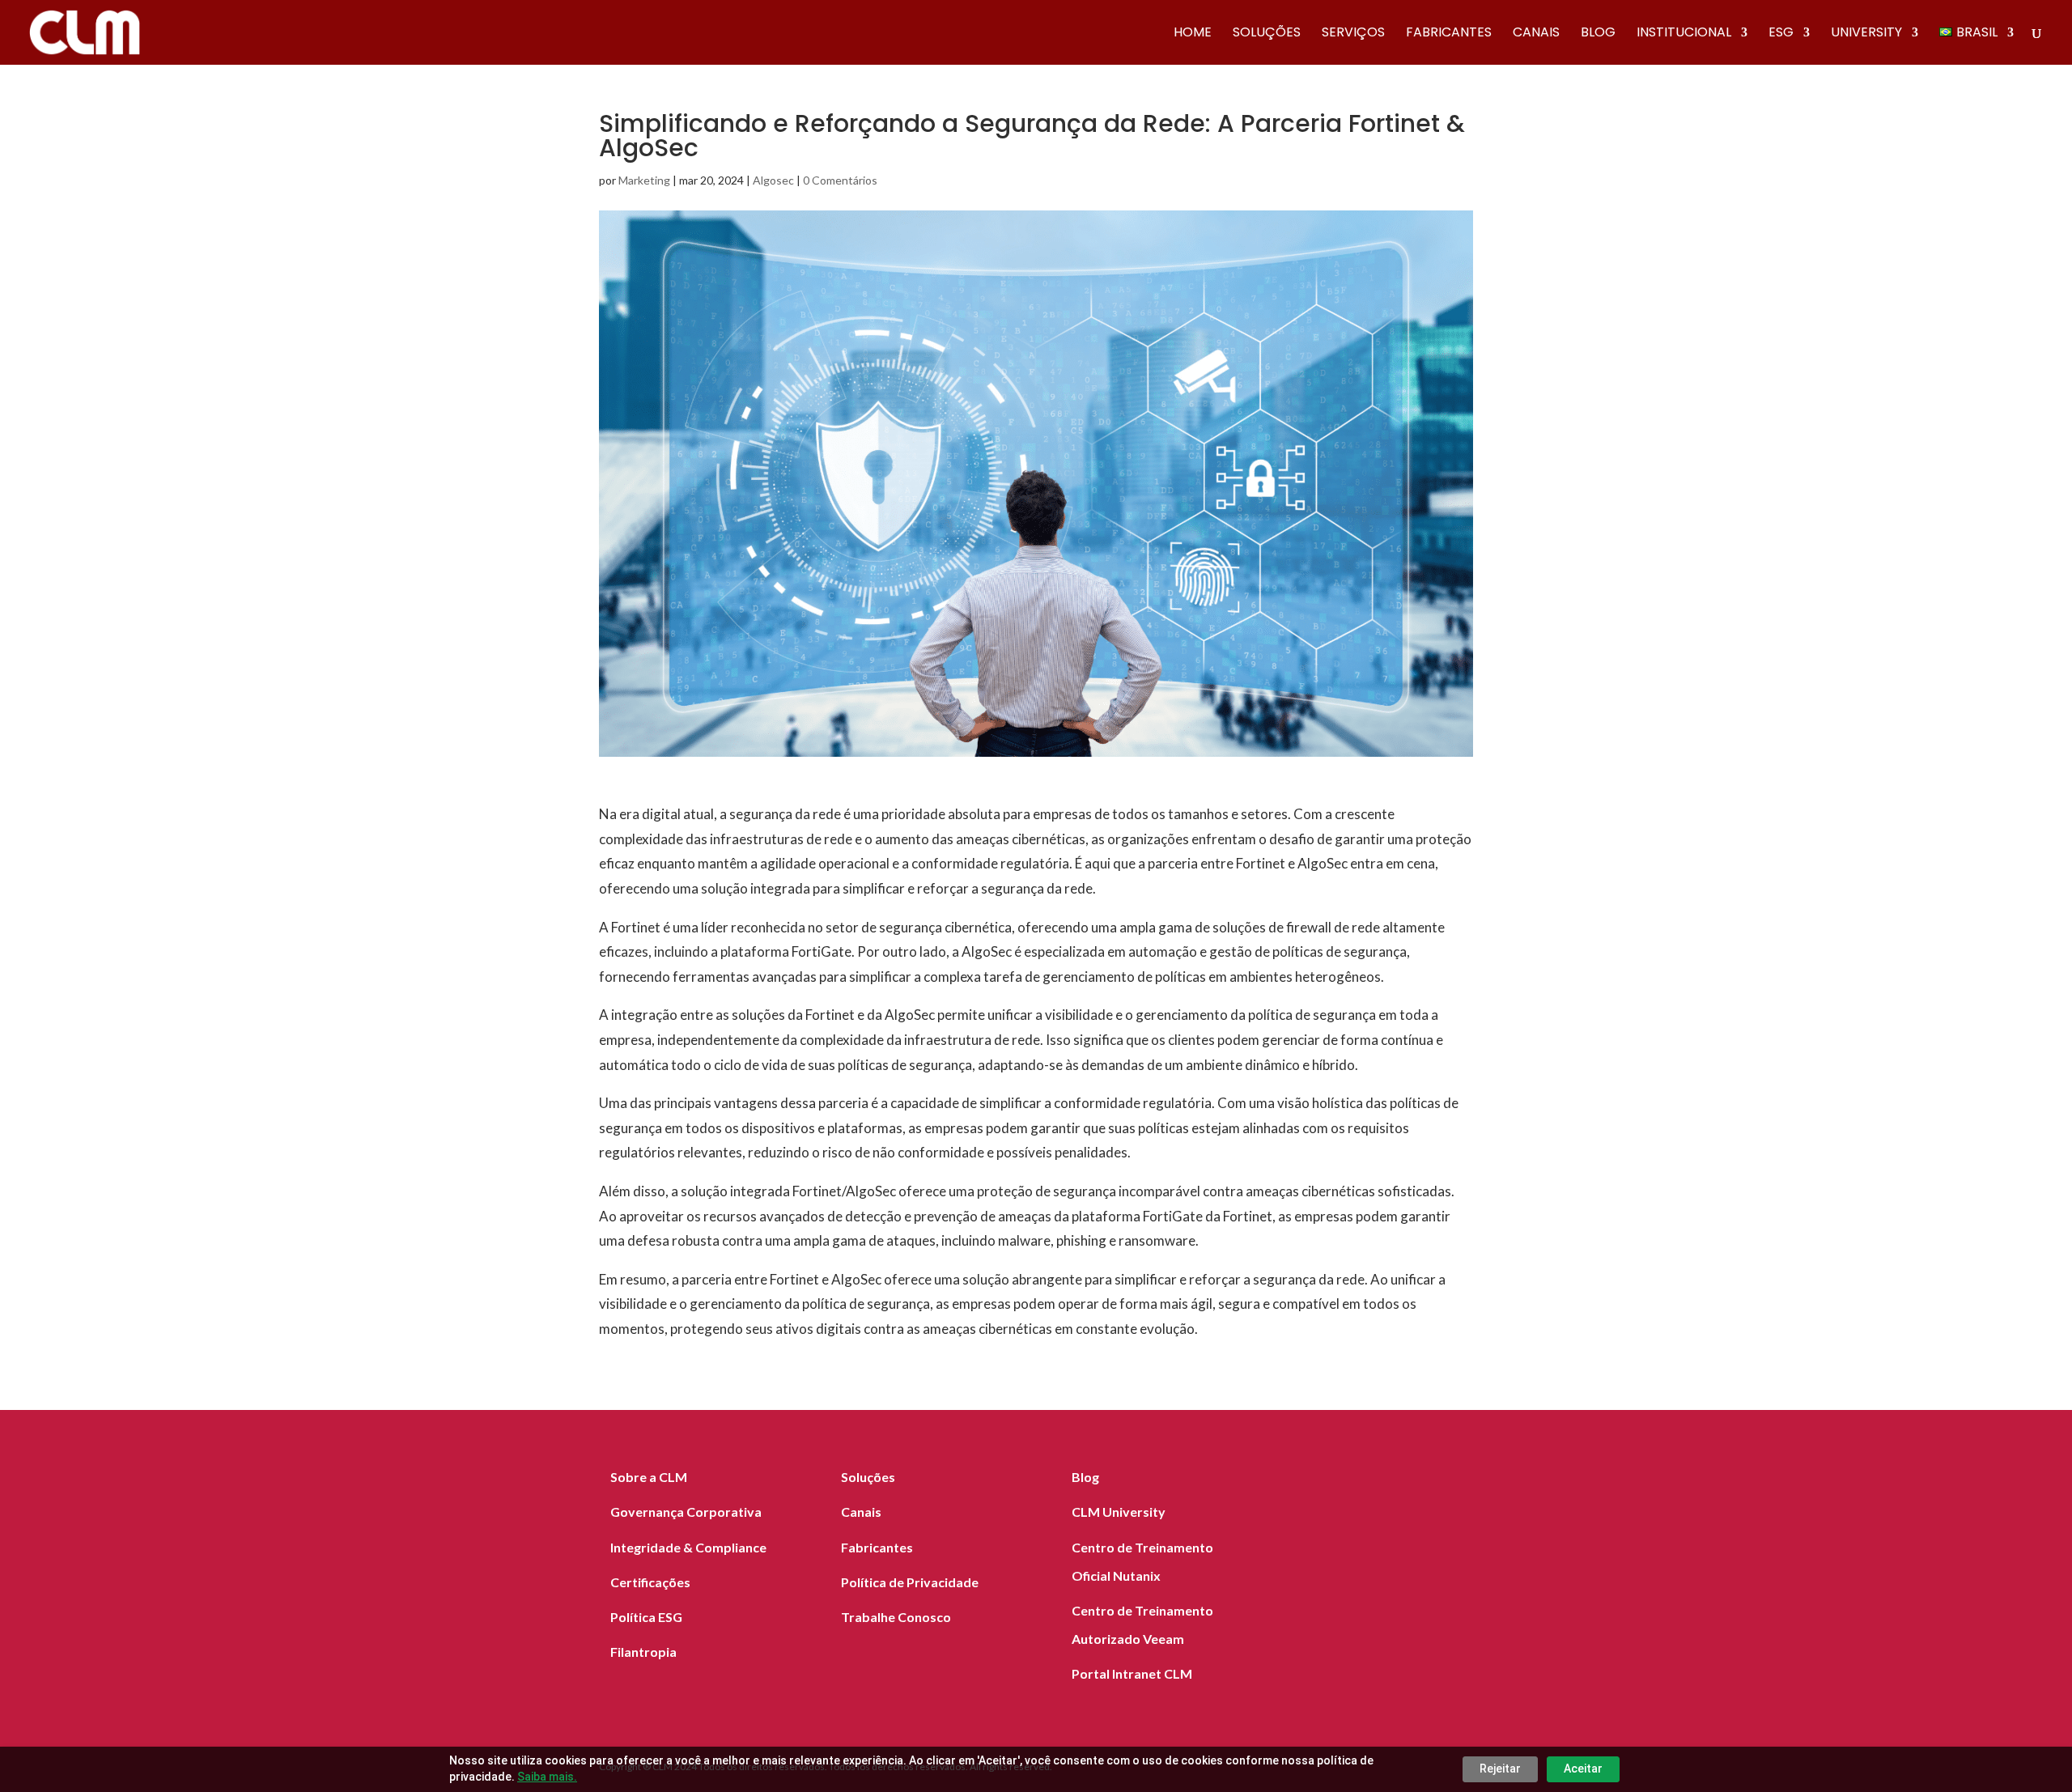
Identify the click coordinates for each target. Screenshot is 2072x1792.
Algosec (773, 180)
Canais (1536, 34)
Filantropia (643, 1652)
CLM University (1119, 1512)
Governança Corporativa (686, 1512)
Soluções (1267, 34)
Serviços (1353, 34)
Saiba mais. (547, 1777)
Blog (1598, 34)
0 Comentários (840, 180)
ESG (1781, 34)
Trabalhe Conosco (896, 1617)
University (1866, 34)
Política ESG (646, 1617)
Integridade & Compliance (688, 1547)
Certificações (650, 1582)
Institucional (1684, 34)
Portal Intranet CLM (1132, 1673)
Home (1193, 34)
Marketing (644, 180)
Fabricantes (1449, 34)
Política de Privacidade (910, 1582)
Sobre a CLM (649, 1477)
